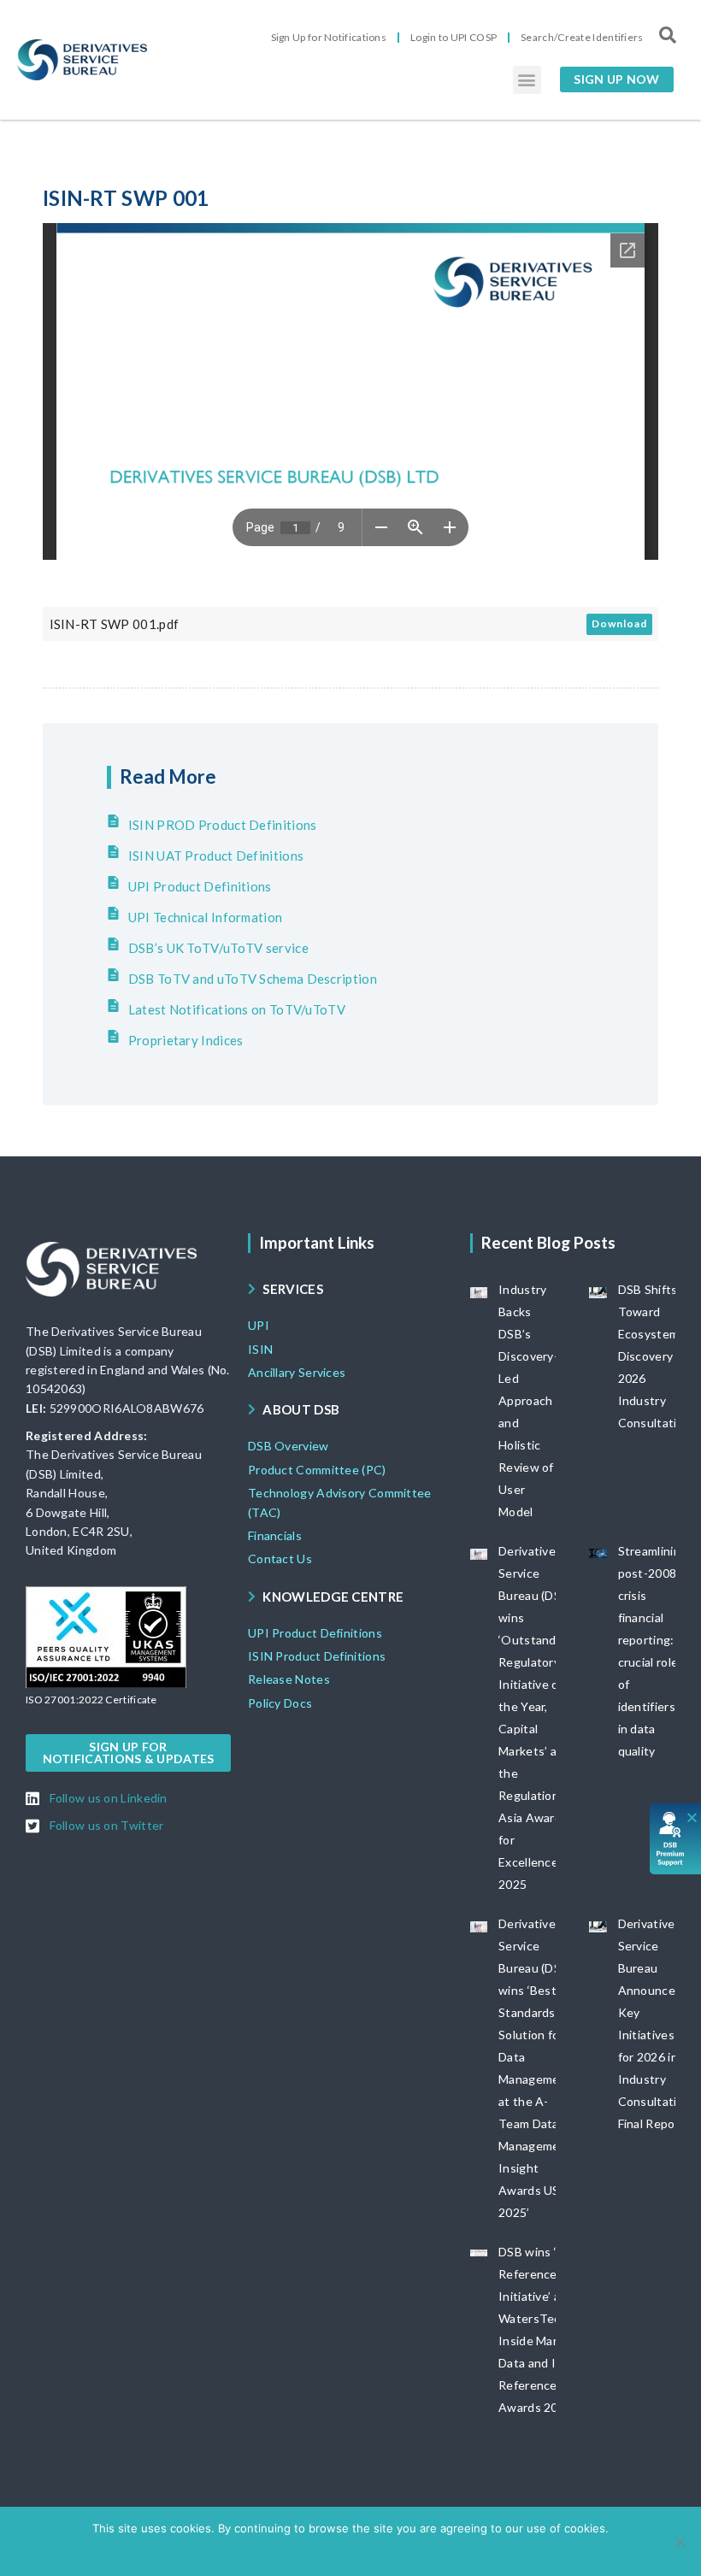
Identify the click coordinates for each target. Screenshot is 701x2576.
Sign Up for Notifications (329, 37)
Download (619, 623)
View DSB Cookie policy (362, 2550)
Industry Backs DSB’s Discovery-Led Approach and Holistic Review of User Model (528, 1400)
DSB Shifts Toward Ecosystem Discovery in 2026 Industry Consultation (655, 1356)
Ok (283, 2550)
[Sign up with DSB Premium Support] (676, 1839)
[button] (527, 80)
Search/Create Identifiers (582, 37)
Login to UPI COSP (454, 37)
